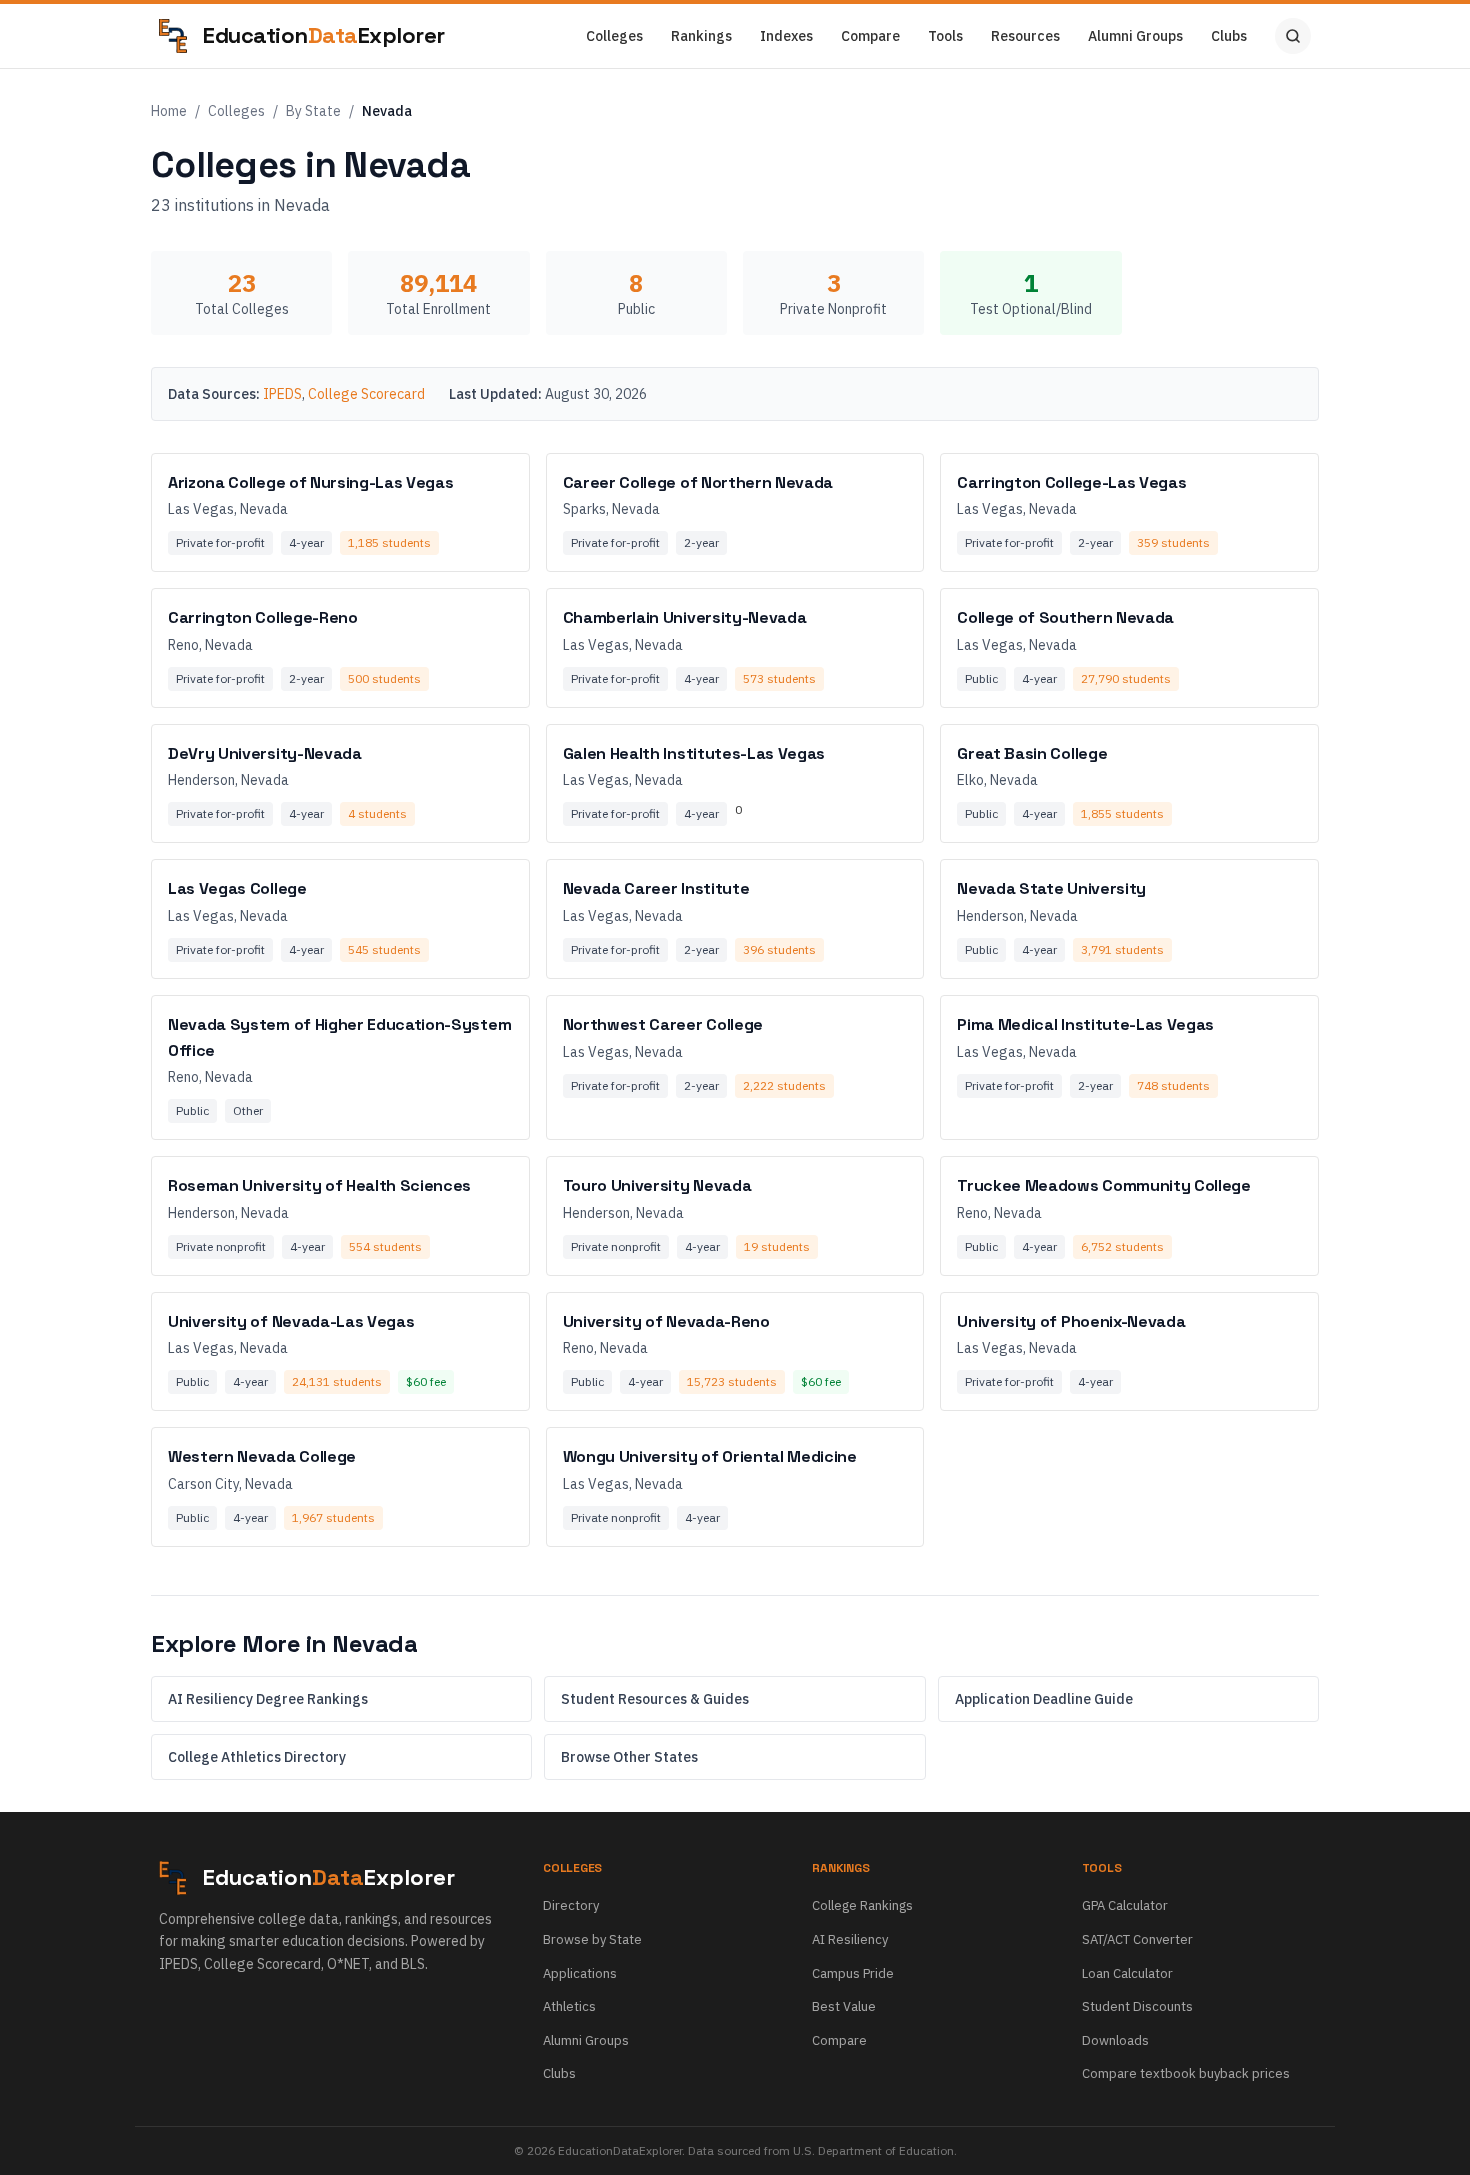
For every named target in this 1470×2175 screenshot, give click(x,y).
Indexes (786, 36)
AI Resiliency (850, 1939)
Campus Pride (853, 1973)
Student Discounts (1137, 2006)
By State (313, 111)
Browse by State (592, 1939)
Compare (870, 36)
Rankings (701, 36)
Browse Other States (629, 1757)
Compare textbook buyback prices (1186, 2073)
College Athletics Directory (257, 1757)
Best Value (844, 2006)
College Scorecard (366, 394)
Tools (945, 36)
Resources (1025, 36)
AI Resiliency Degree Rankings (268, 1699)
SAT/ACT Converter (1137, 1939)
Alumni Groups (1135, 36)
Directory (571, 1905)
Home (169, 111)
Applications (580, 1973)
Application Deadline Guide (1044, 1699)
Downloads (1115, 2040)
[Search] (1293, 36)
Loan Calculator (1127, 1973)
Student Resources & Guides (655, 1699)
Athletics (569, 2006)
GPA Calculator (1125, 1905)
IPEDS (282, 394)
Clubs (1229, 36)
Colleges (614, 36)
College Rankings (862, 1905)
